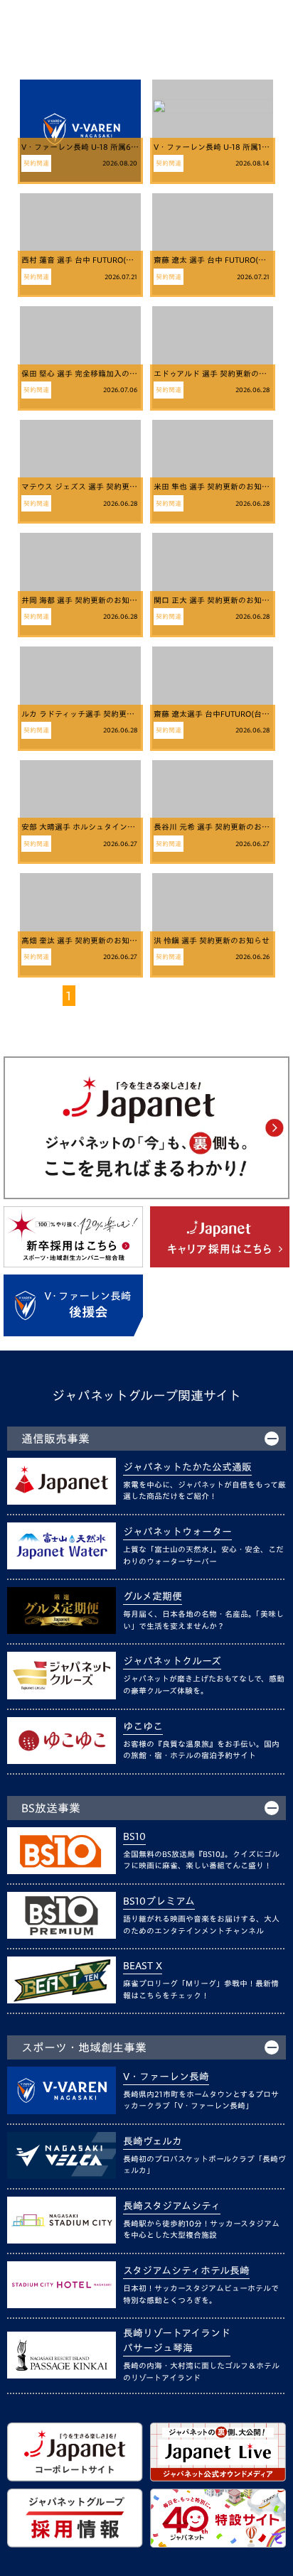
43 (151, 996)
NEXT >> (198, 996)
